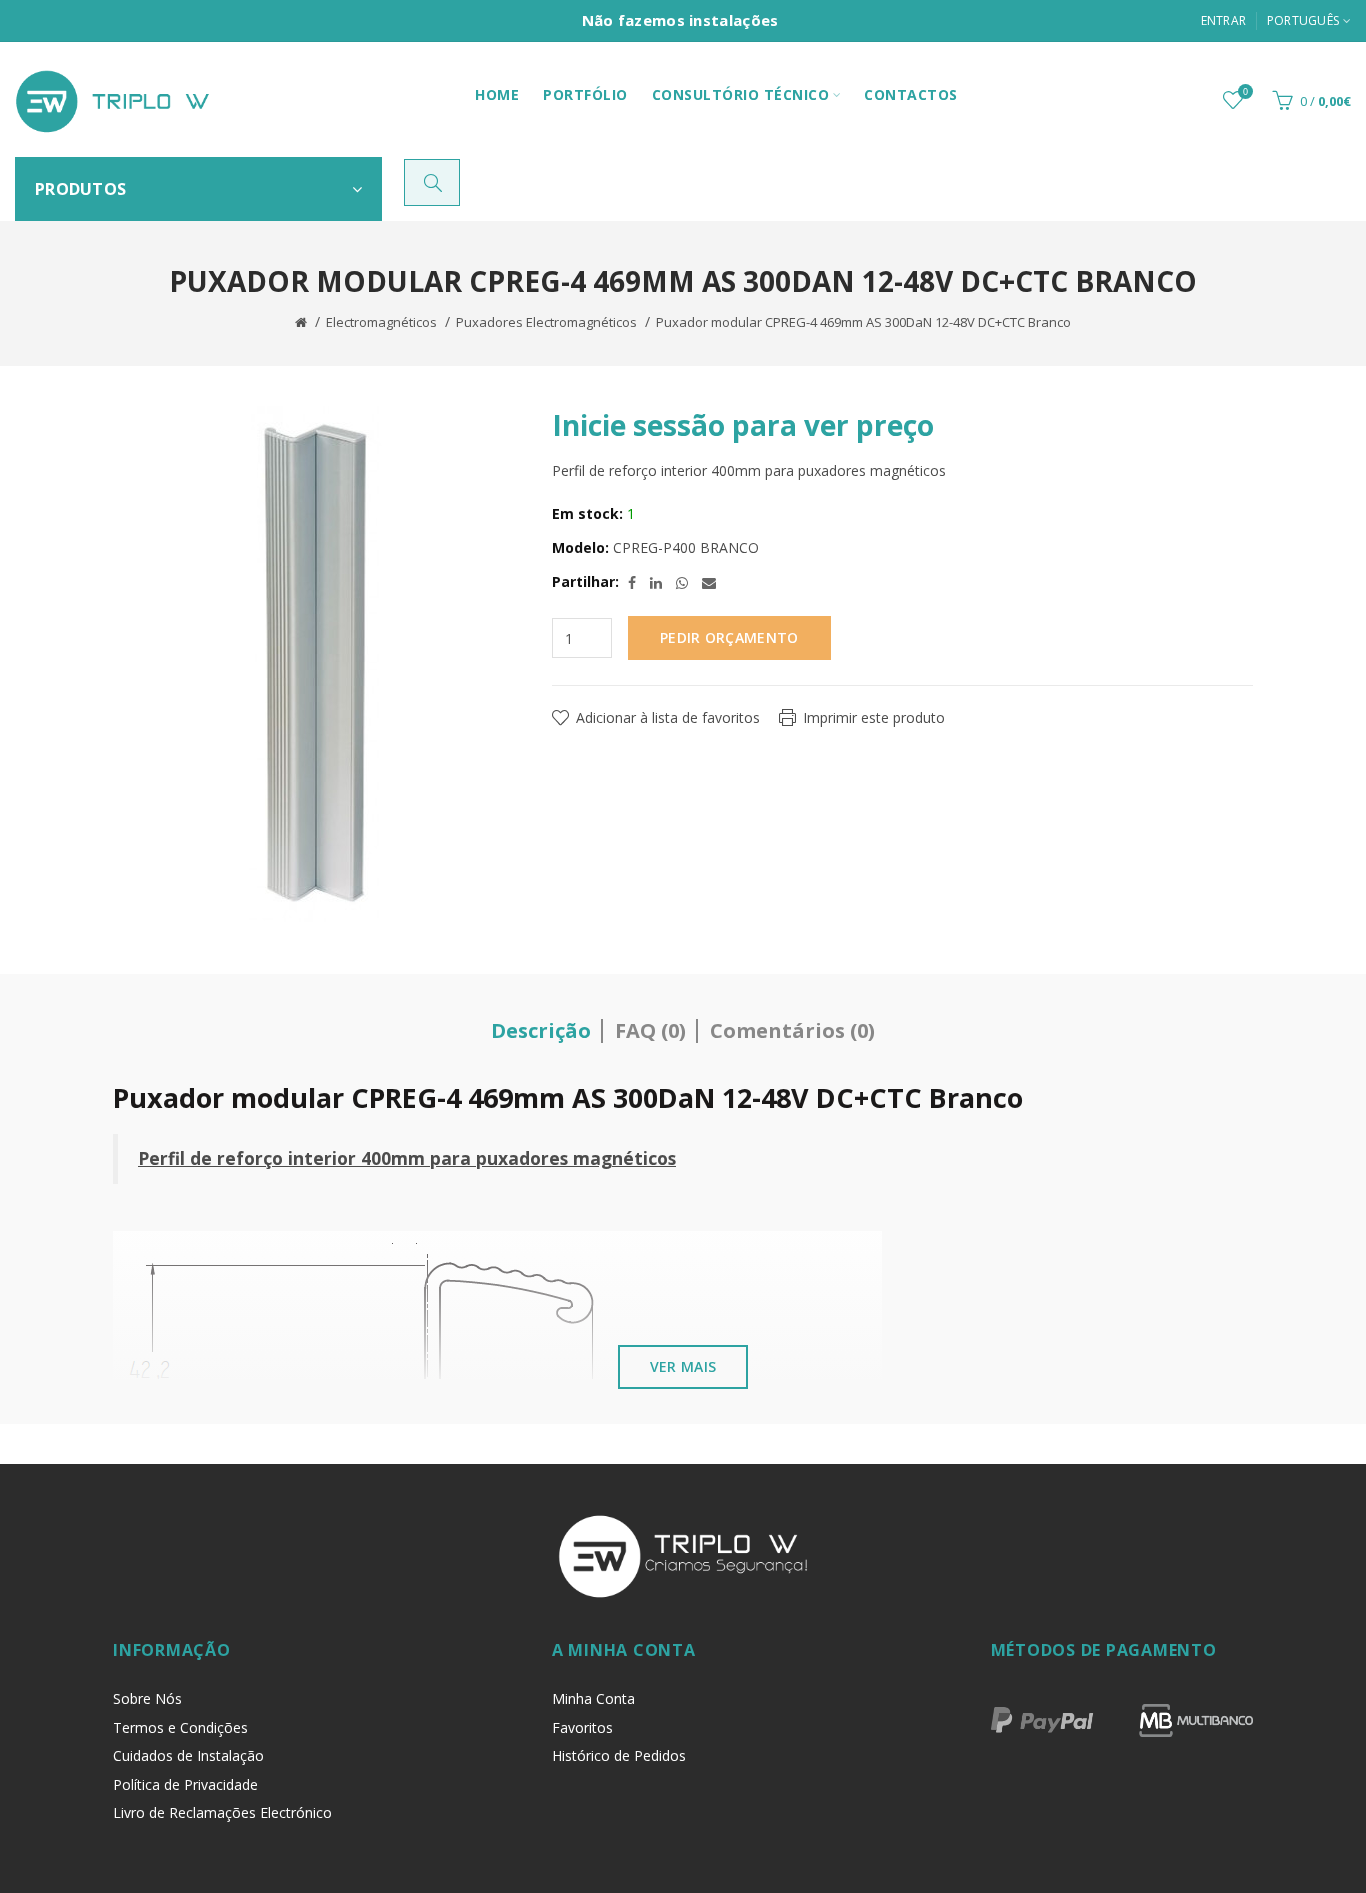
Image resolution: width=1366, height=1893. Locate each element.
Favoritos (582, 1727)
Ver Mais (683, 1366)
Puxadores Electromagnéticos (546, 322)
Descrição (541, 1030)
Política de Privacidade (185, 1784)
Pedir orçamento (729, 637)
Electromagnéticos (381, 322)
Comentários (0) (792, 1030)
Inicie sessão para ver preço (743, 425)
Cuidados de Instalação (188, 1755)
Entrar (1224, 20)
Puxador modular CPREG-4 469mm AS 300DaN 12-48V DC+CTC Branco (863, 322)
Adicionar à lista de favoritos (668, 717)
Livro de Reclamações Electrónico (222, 1812)
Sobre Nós (147, 1698)
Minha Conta (593, 1698)
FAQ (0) (650, 1030)
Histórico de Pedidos (619, 1755)
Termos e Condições (180, 1727)
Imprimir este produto (874, 717)
